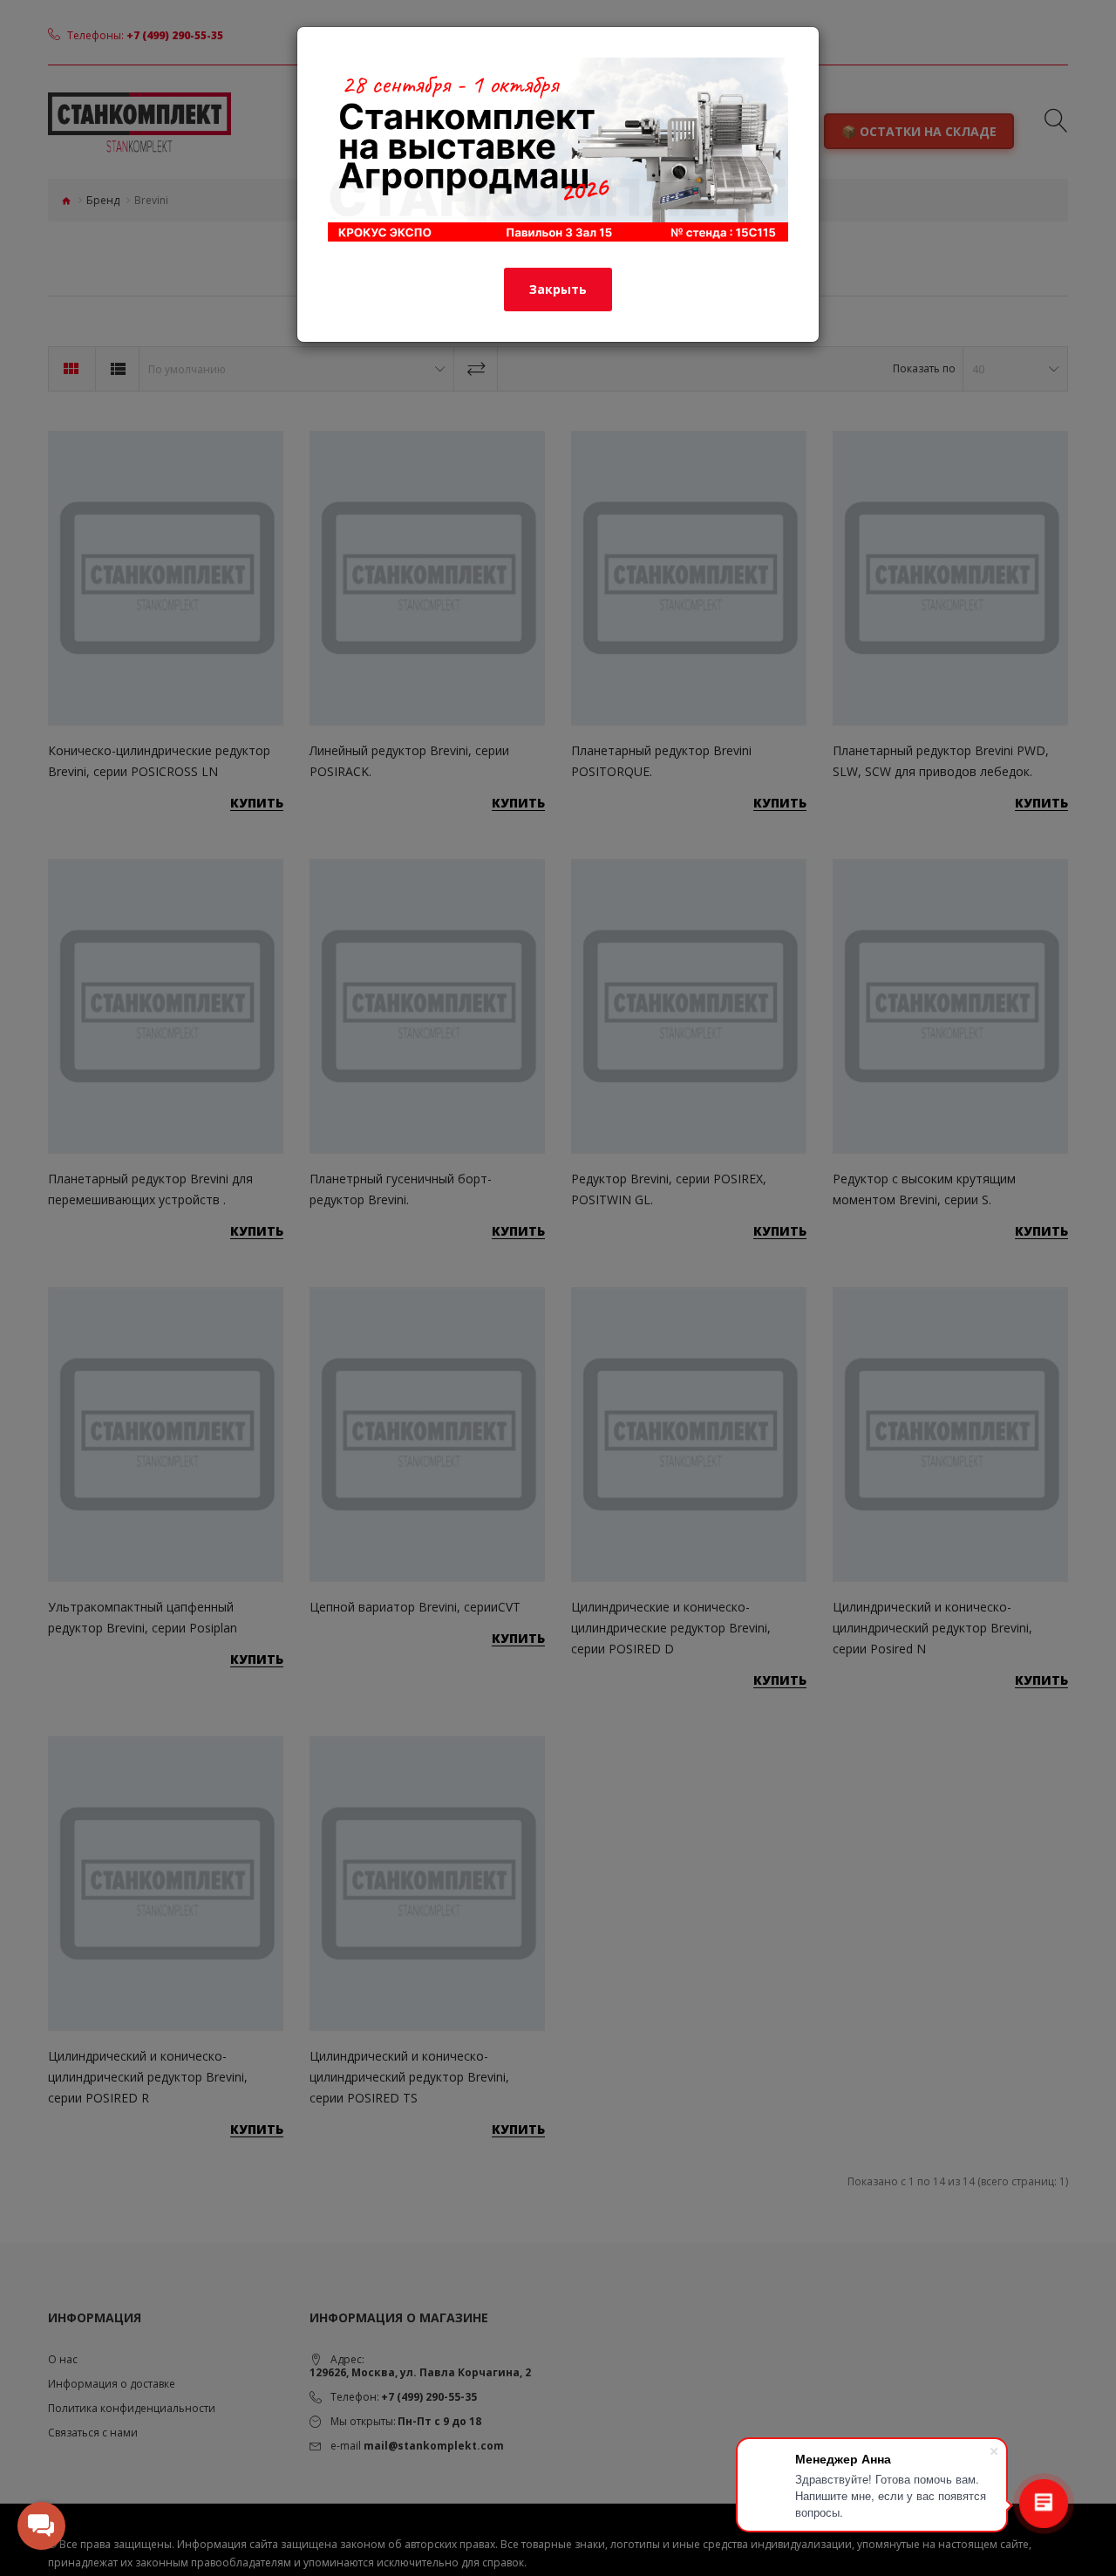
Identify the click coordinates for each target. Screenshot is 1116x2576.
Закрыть (558, 289)
